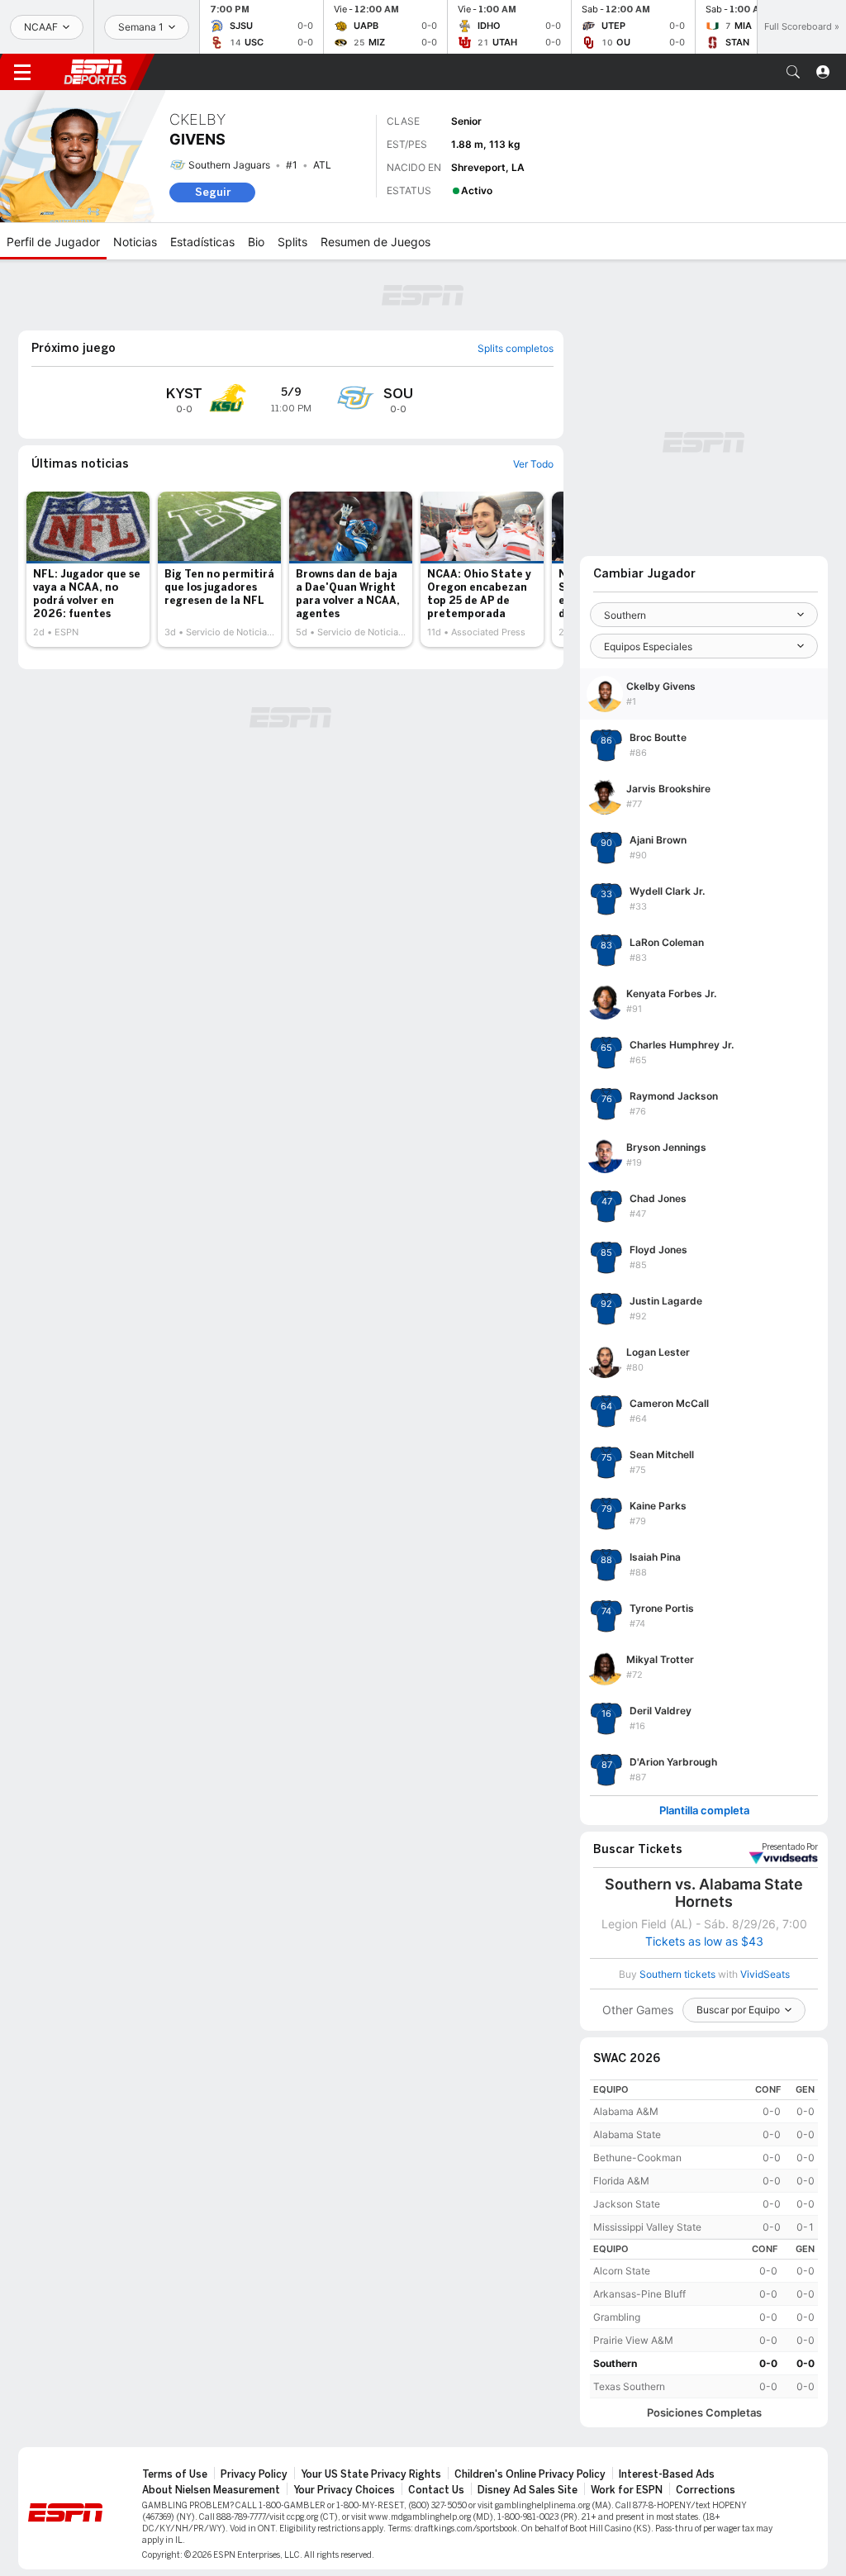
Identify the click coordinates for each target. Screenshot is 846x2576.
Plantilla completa (704, 1811)
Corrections (706, 2490)
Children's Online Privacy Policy (530, 2474)
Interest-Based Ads (667, 2474)
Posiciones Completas (704, 2413)
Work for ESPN (627, 2490)
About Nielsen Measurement (211, 2490)
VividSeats (790, 1847)
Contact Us (436, 2490)
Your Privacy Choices (344, 2490)
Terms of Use (175, 2474)
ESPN (95, 72)
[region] (704, 2159)
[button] (793, 72)
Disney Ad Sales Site (528, 2490)
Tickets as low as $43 (704, 1942)
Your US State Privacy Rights (371, 2474)
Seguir (213, 192)
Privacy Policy (254, 2474)
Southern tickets (677, 1974)
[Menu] (22, 72)
